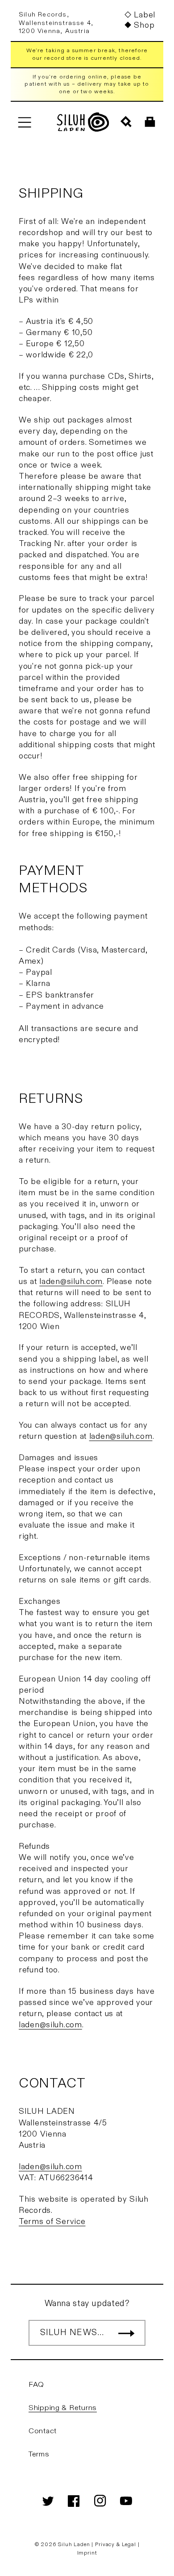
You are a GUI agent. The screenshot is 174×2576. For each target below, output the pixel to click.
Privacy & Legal (116, 2544)
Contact (43, 2431)
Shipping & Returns (63, 2408)
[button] (24, 122)
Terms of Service (52, 2222)
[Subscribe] (126, 2333)
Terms (39, 2454)
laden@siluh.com (71, 1282)
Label (145, 15)
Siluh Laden (74, 2544)
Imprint (87, 2553)
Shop (144, 25)
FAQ (36, 2385)
